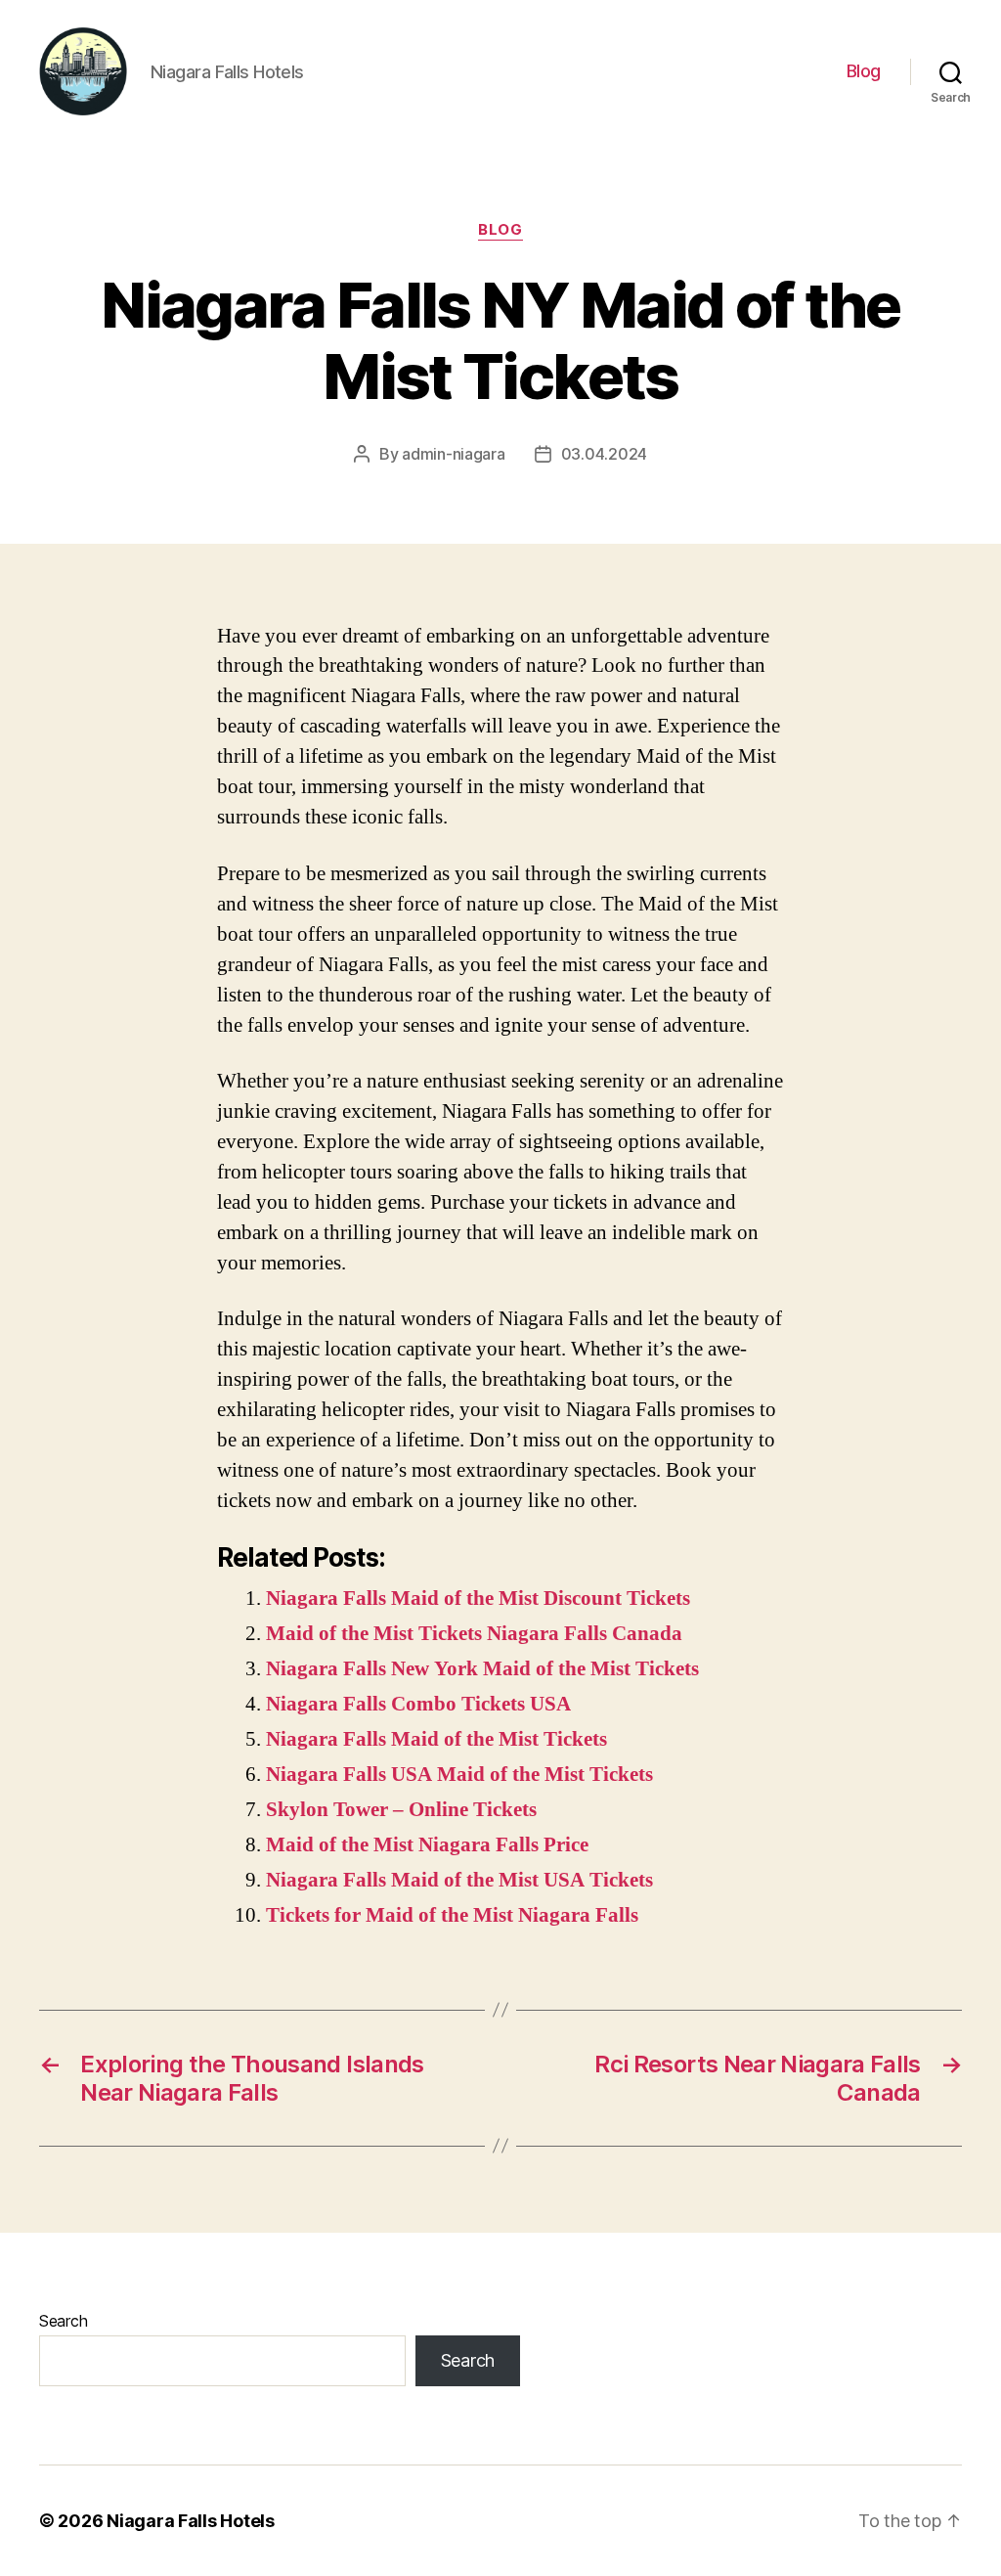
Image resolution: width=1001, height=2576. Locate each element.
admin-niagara (454, 454)
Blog (864, 71)
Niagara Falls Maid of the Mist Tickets (436, 1739)
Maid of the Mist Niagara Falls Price (427, 1845)
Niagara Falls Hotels (191, 2521)
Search (63, 2321)
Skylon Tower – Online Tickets (401, 1810)
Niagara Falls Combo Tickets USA (418, 1704)
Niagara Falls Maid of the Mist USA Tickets (459, 1880)
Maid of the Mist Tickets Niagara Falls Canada (474, 1634)
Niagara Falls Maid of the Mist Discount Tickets (478, 1599)
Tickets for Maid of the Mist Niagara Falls (452, 1915)
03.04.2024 (604, 454)
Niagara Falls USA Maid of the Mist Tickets (459, 1775)
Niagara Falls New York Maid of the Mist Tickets (482, 1669)
